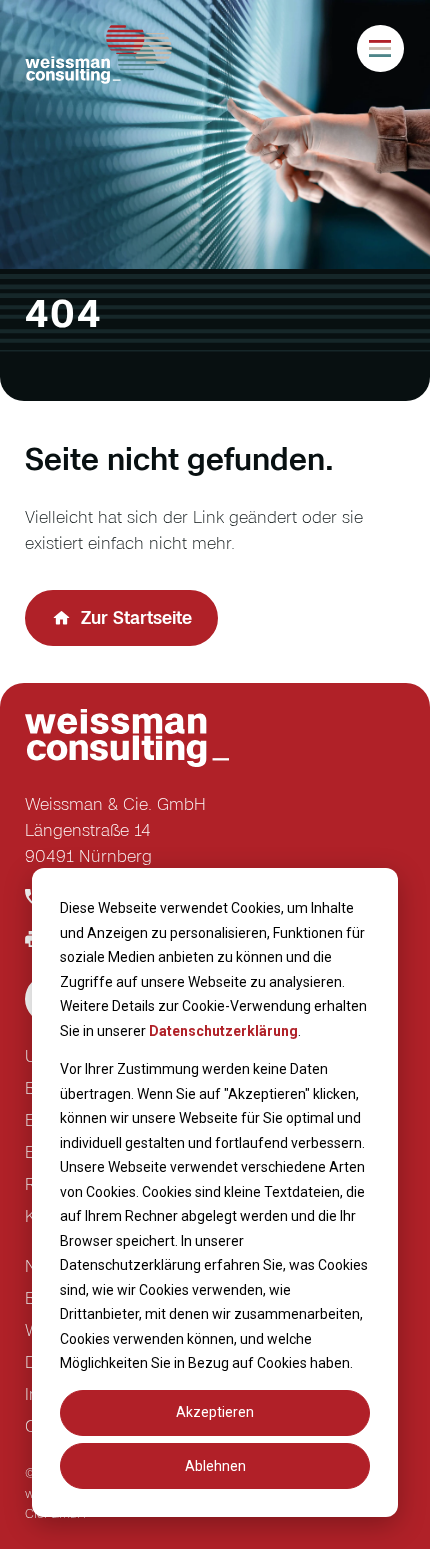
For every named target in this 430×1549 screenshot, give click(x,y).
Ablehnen (215, 1466)
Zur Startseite (136, 617)
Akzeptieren (215, 1412)
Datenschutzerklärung (223, 1031)
